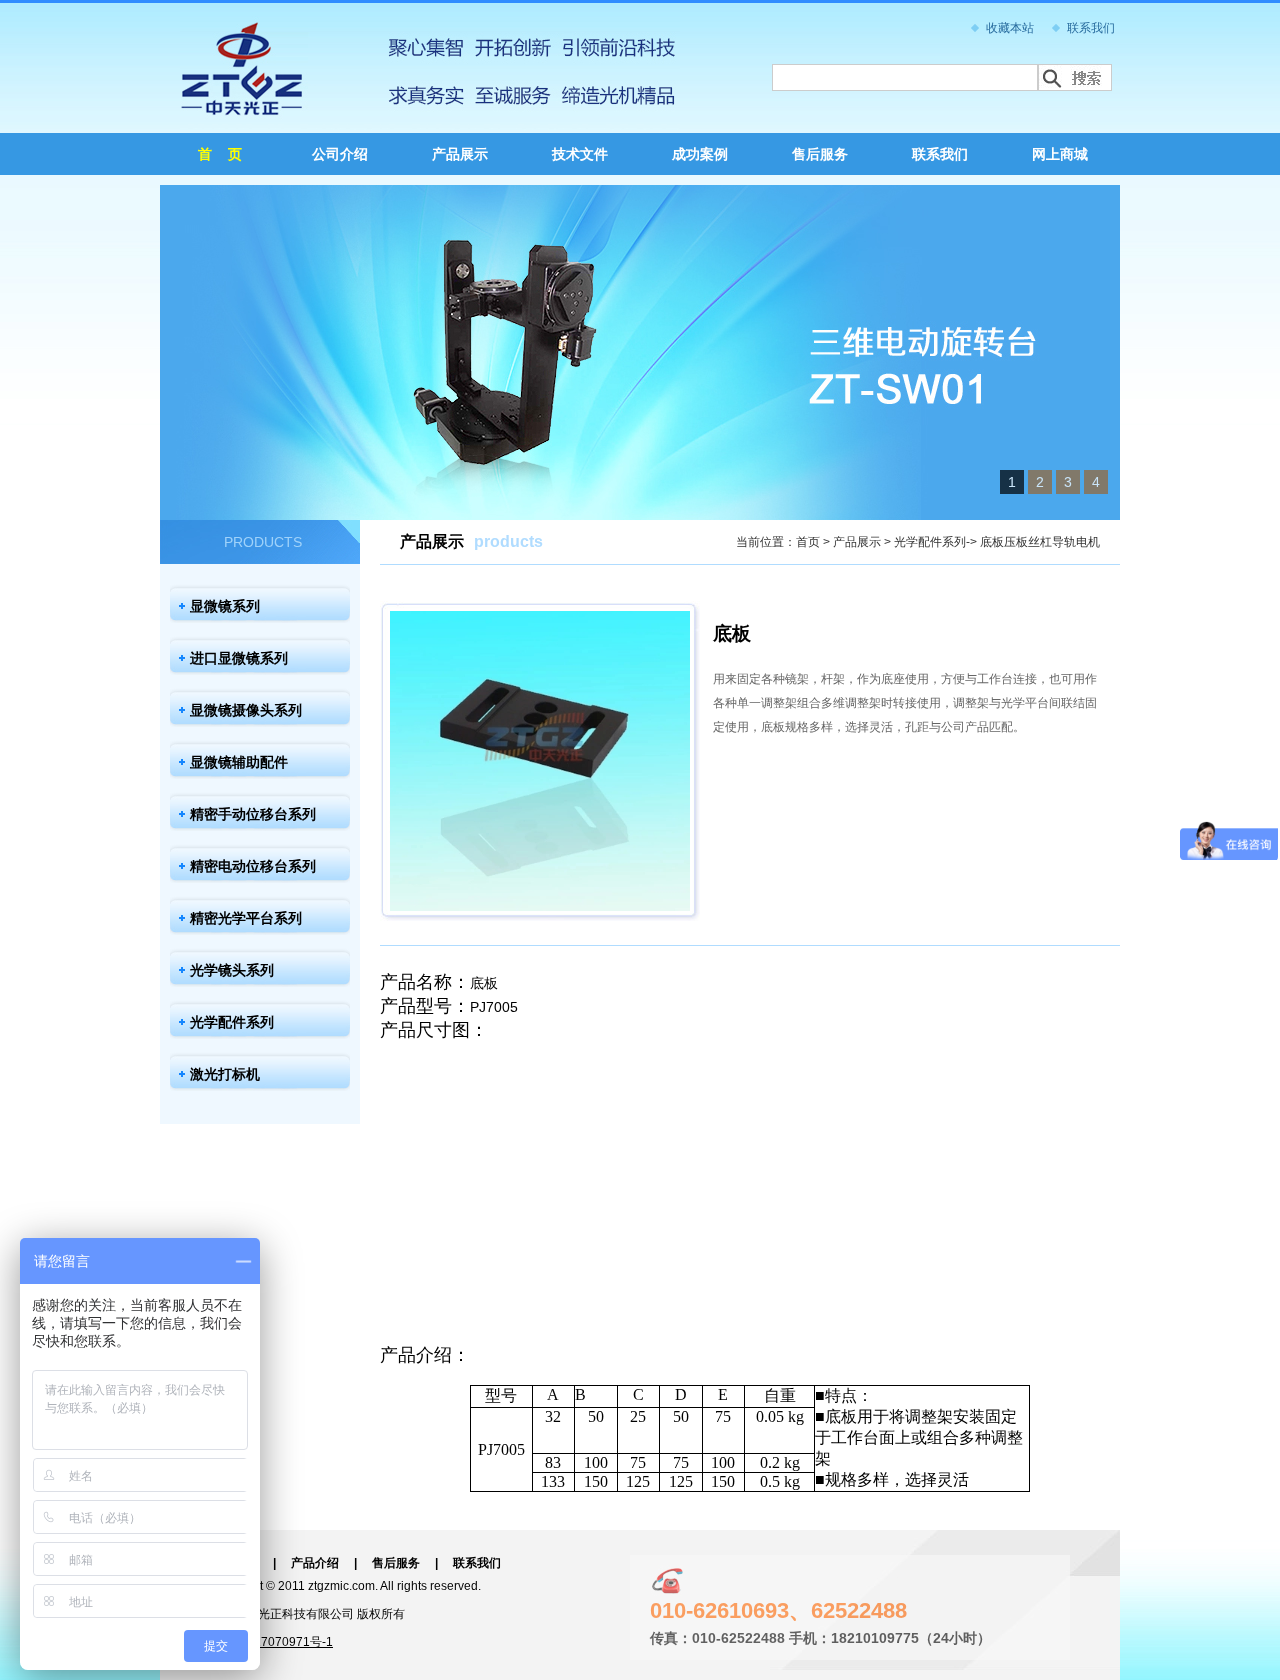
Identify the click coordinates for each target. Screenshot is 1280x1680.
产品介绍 (315, 1563)
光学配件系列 (232, 1022)
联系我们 (1091, 28)
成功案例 (700, 154)
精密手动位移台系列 (253, 814)
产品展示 (460, 154)
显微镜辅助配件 (239, 762)
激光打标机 (225, 1074)
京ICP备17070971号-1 (271, 1642)
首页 (808, 542)
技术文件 (580, 154)
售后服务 (820, 154)
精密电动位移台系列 (253, 866)
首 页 (220, 154)
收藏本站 (1010, 28)
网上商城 (1060, 154)
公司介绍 (340, 154)
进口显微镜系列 (239, 658)
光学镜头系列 (232, 970)
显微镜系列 (225, 606)
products (508, 541)
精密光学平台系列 (246, 918)
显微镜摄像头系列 (246, 710)
